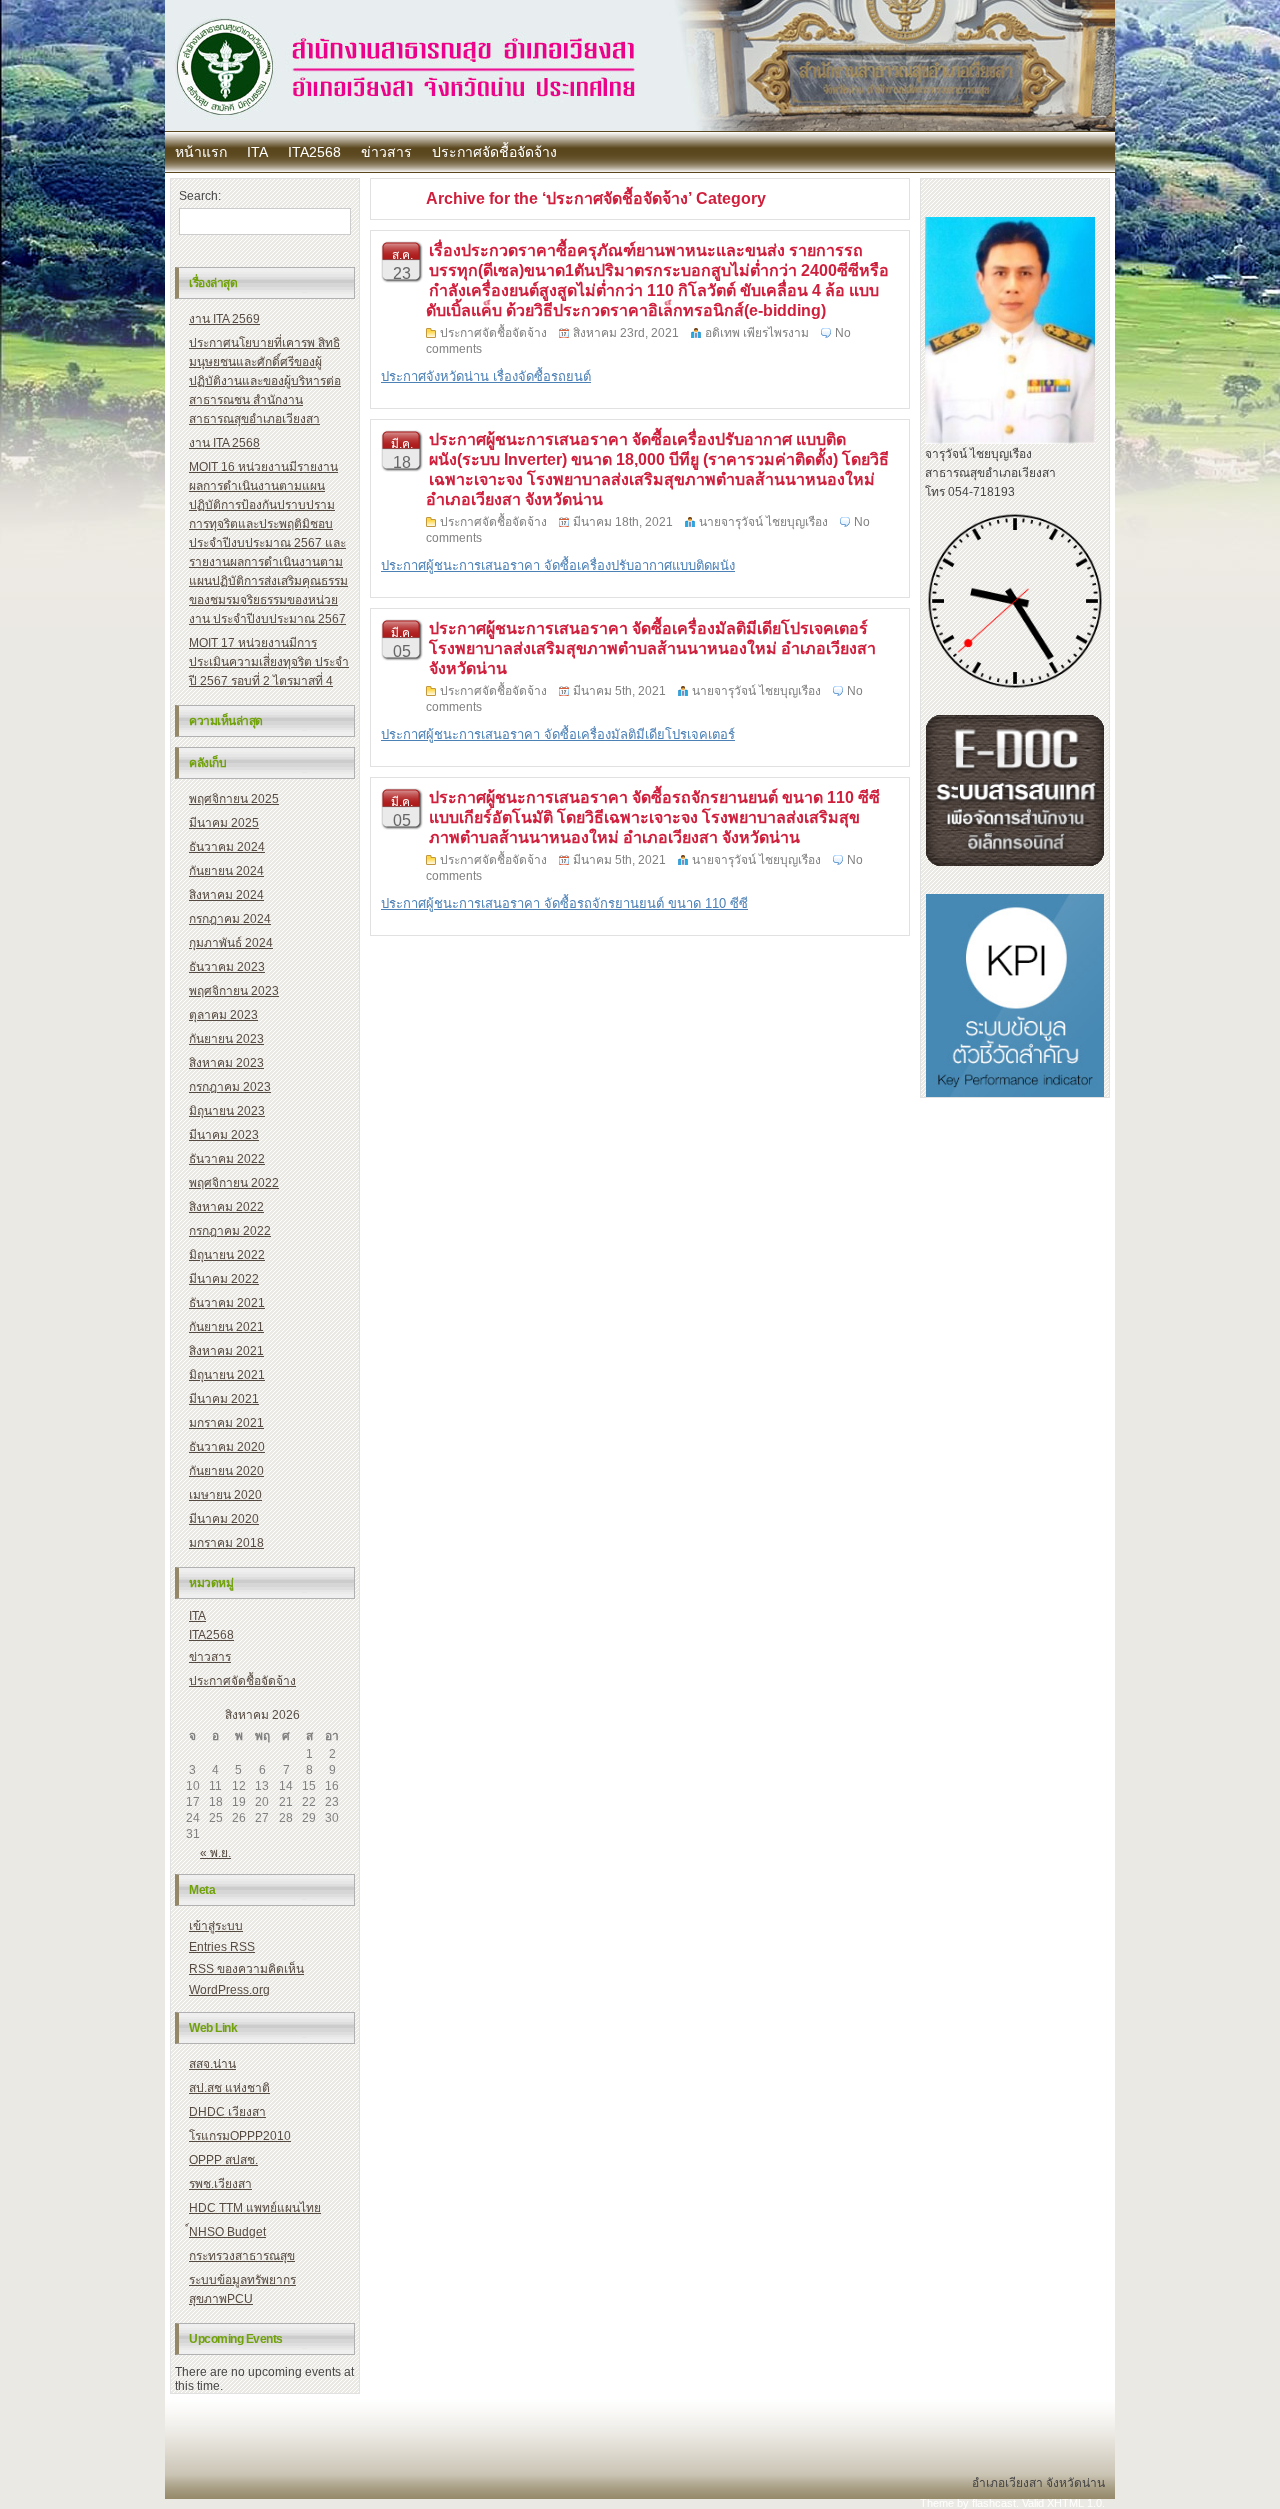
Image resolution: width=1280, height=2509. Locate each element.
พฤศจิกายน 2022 (234, 1183)
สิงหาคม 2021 (226, 1351)
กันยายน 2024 (226, 871)
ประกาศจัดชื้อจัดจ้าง (494, 152)
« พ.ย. (215, 1853)
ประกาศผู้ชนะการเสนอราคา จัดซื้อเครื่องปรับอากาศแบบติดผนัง (558, 565)
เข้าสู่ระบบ (216, 1926)
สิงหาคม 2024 (226, 895)
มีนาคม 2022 (224, 1279)
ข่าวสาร (386, 152)
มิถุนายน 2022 (227, 1255)
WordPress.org (229, 1990)
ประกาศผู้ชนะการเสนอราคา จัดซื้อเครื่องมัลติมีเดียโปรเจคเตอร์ (558, 734)
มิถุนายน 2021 (227, 1375)
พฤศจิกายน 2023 (234, 991)
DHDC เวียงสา (227, 2112)
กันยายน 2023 (226, 1039)
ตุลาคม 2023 (223, 1015)
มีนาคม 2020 (224, 1519)
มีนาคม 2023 (224, 1135)
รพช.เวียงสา (220, 2184)
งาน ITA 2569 (224, 319)
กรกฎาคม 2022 (230, 1231)
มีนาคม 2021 (224, 1399)
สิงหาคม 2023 (226, 1063)
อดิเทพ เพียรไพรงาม (757, 333)
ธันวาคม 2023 (227, 967)
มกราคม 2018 (226, 1543)
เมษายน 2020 (225, 1495)
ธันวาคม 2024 (227, 847)
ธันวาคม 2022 (227, 1159)
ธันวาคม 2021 (227, 1303)
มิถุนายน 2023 (227, 1111)
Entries (222, 1947)
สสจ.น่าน (212, 2064)
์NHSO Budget (227, 2232)
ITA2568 (314, 152)
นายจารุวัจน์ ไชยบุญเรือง (763, 522)
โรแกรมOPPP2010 (240, 2136)
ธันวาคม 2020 (227, 1447)
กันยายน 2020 (226, 1471)
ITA (257, 152)
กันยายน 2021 (226, 1327)
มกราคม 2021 (226, 1423)
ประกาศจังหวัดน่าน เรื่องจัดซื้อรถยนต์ (486, 376)
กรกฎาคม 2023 (230, 1087)
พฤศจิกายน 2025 (234, 799)
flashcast (994, 2503)
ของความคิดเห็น (246, 1969)
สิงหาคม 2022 (226, 1207)
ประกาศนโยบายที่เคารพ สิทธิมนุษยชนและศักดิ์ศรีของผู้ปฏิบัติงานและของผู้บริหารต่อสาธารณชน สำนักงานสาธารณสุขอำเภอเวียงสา (265, 381)
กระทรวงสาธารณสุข (242, 2256)
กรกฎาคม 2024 (230, 919)
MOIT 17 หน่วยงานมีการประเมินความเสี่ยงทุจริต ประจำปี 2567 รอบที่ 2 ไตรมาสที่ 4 (269, 662)
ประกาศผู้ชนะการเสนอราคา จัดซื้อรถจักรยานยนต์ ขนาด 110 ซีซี (564, 903)
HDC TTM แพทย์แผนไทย (255, 2208)
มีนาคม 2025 (224, 823)
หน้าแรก (201, 152)
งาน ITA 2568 (224, 443)
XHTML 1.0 (1074, 2503)
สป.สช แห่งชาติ (229, 2088)
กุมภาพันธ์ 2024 (231, 943)
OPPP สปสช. (223, 2160)
